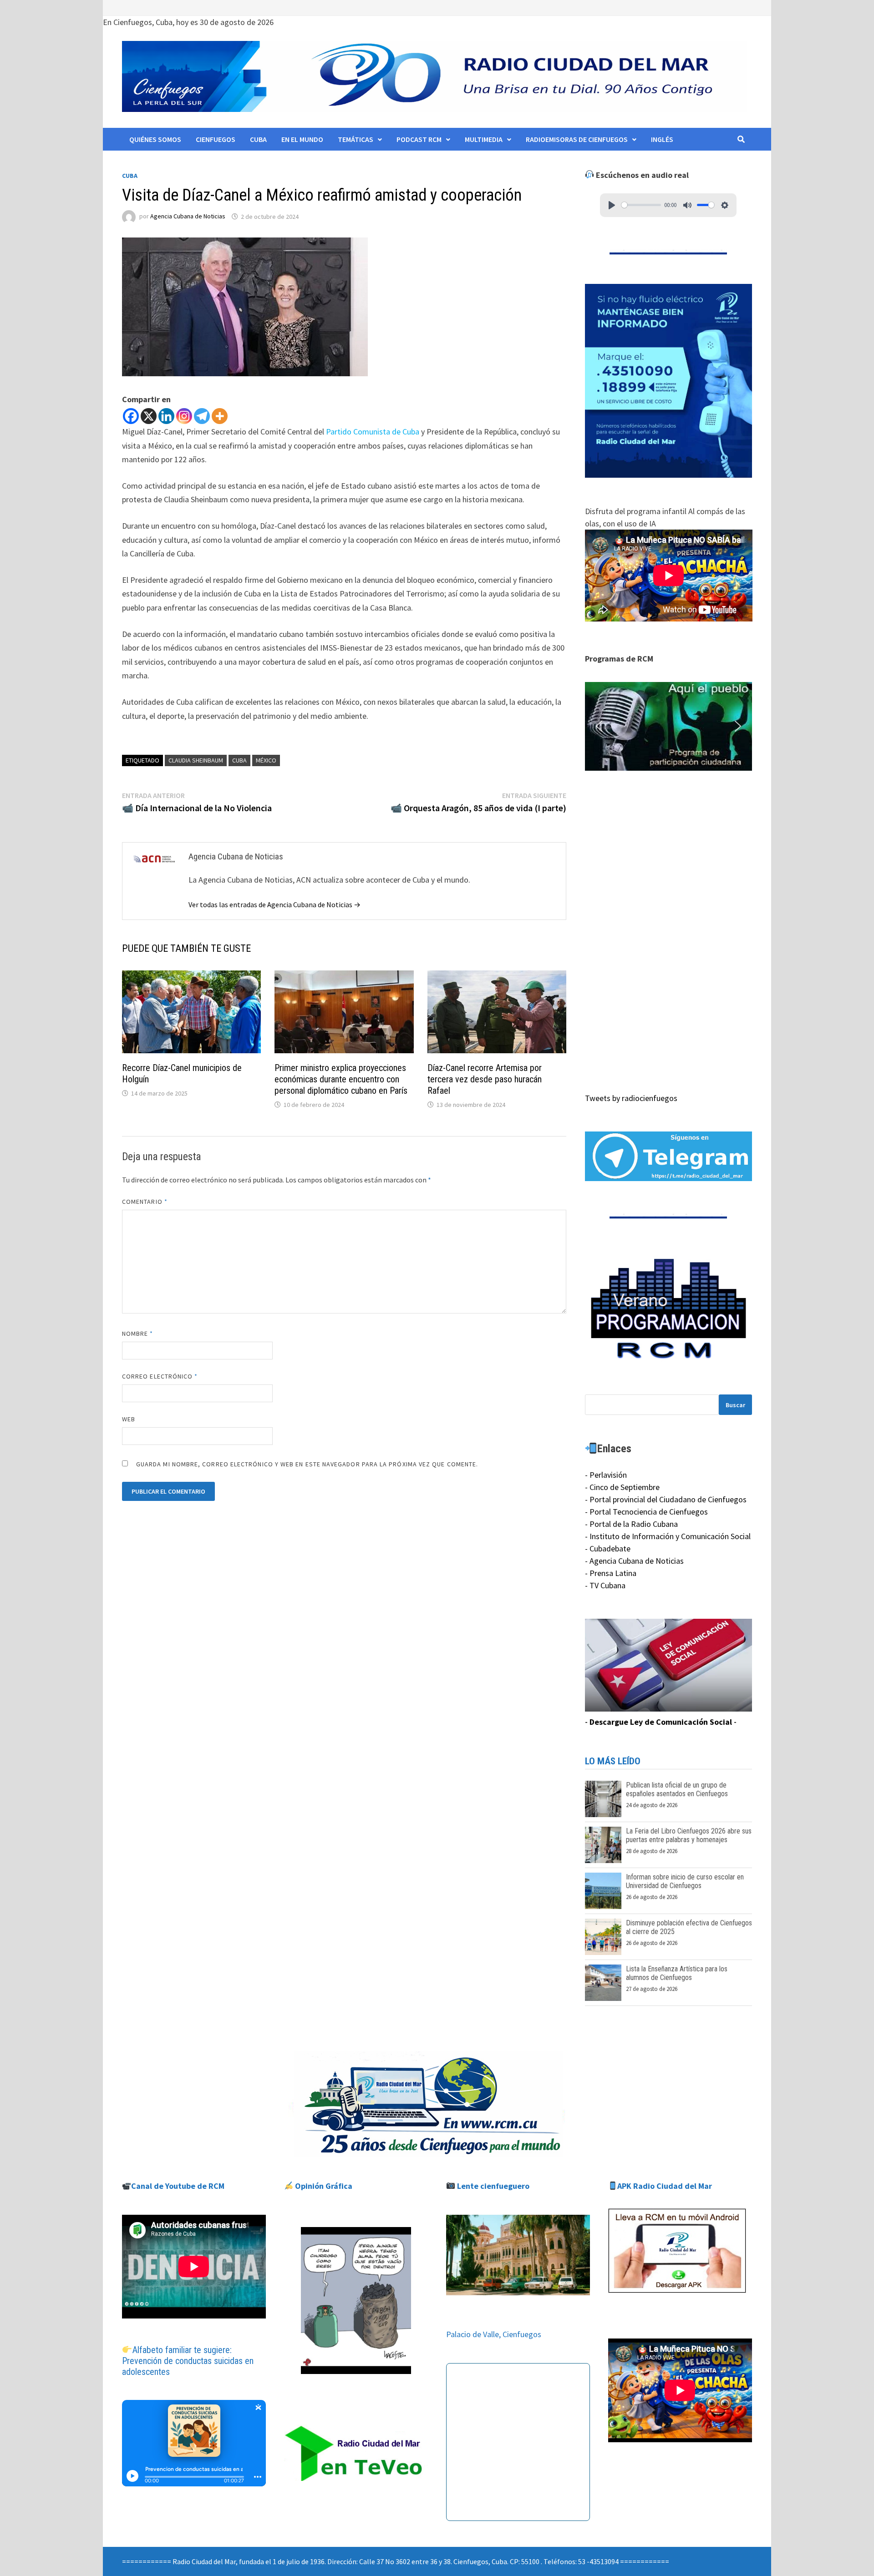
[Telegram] (202, 416)
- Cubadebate (608, 1548)
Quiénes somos (155, 139)
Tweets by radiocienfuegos (631, 1098)
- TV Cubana (605, 1585)
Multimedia (484, 139)
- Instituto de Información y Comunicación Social (668, 1536)
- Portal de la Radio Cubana (631, 1524)
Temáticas (356, 139)
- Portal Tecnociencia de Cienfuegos (646, 1512)
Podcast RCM (419, 139)
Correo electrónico (160, 1376)
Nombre (138, 1333)
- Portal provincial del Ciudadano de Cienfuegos (666, 1499)
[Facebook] (131, 416)
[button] (669, 727)
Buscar (735, 1405)
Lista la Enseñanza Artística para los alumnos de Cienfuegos (677, 1973)
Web (129, 1419)
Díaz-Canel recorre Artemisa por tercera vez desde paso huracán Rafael (485, 1079)
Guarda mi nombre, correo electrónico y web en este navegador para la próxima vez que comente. (307, 1464)
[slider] (641, 205)
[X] (149, 416)
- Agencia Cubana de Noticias (634, 1561)
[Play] (612, 205)
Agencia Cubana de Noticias (188, 217)
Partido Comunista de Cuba (373, 432)
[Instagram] (184, 416)
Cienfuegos (216, 139)
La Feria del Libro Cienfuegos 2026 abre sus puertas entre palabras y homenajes (689, 1835)
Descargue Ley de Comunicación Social (661, 1722)
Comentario (145, 1202)
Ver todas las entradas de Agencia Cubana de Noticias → (274, 904)
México (266, 760)
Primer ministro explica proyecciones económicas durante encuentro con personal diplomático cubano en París (341, 1079)
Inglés (662, 139)
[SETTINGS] (725, 205)
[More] (220, 416)
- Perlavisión (606, 1475)
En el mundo (302, 139)
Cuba (258, 139)
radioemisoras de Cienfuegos (577, 139)
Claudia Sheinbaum (196, 760)
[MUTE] (687, 205)
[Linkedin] (166, 416)
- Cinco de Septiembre (622, 1487)
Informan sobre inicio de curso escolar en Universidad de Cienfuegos (685, 1881)
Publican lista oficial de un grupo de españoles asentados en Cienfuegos (677, 1789)
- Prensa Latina (611, 1573)
